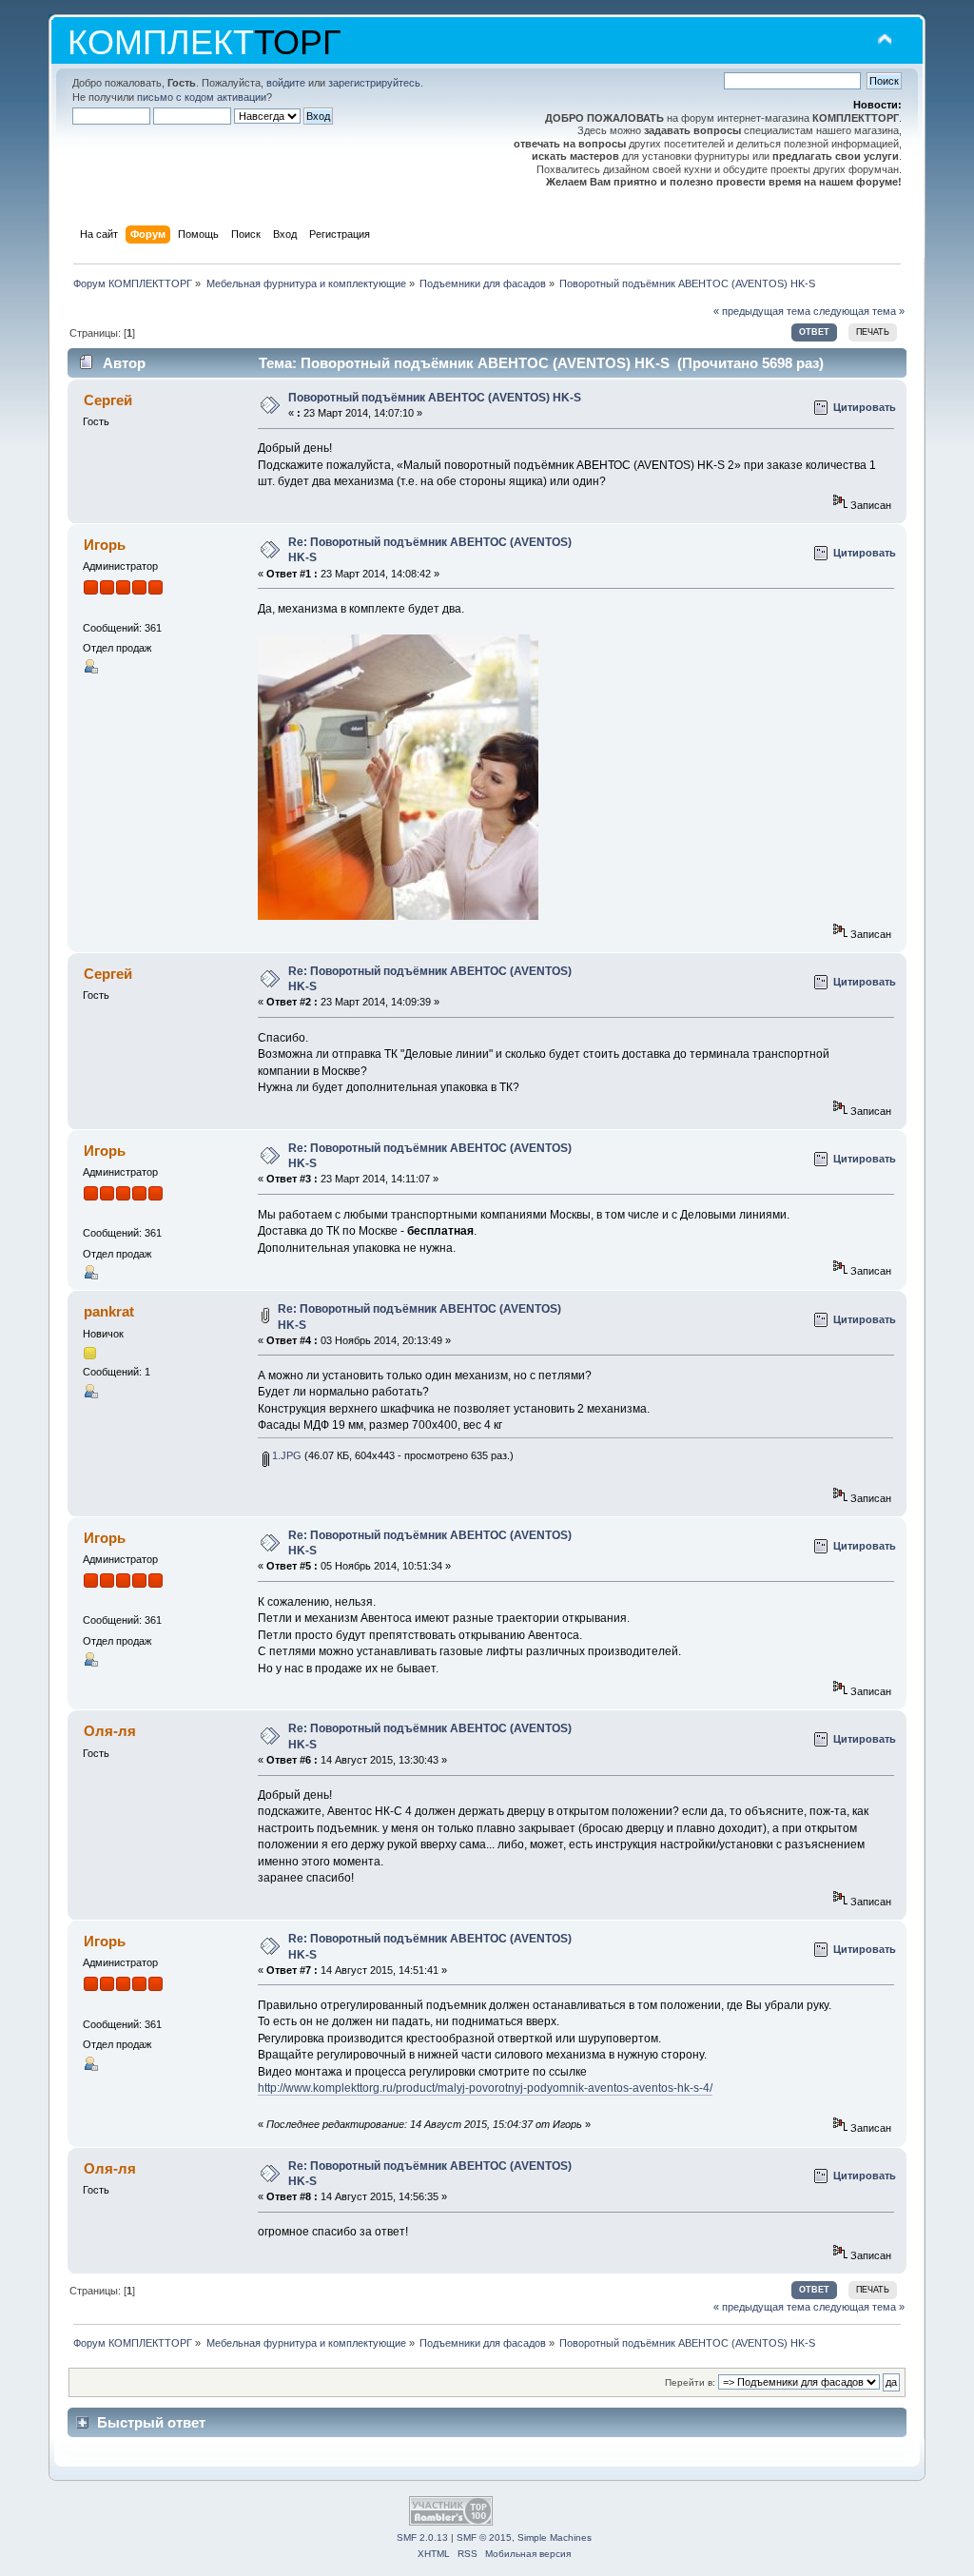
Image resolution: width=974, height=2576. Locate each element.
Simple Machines (555, 2537)
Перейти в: (690, 2382)
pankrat (109, 1311)
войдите (286, 83)
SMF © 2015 (484, 2537)
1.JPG (285, 1455)
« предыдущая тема (762, 311)
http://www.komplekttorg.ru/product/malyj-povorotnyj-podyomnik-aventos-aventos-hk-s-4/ (485, 2088)
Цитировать (865, 407)
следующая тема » (859, 311)
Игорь (105, 545)
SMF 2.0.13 (422, 2537)
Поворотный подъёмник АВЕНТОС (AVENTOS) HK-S (435, 398)
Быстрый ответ (151, 2422)
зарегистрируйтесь (374, 83)
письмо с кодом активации (202, 97)
